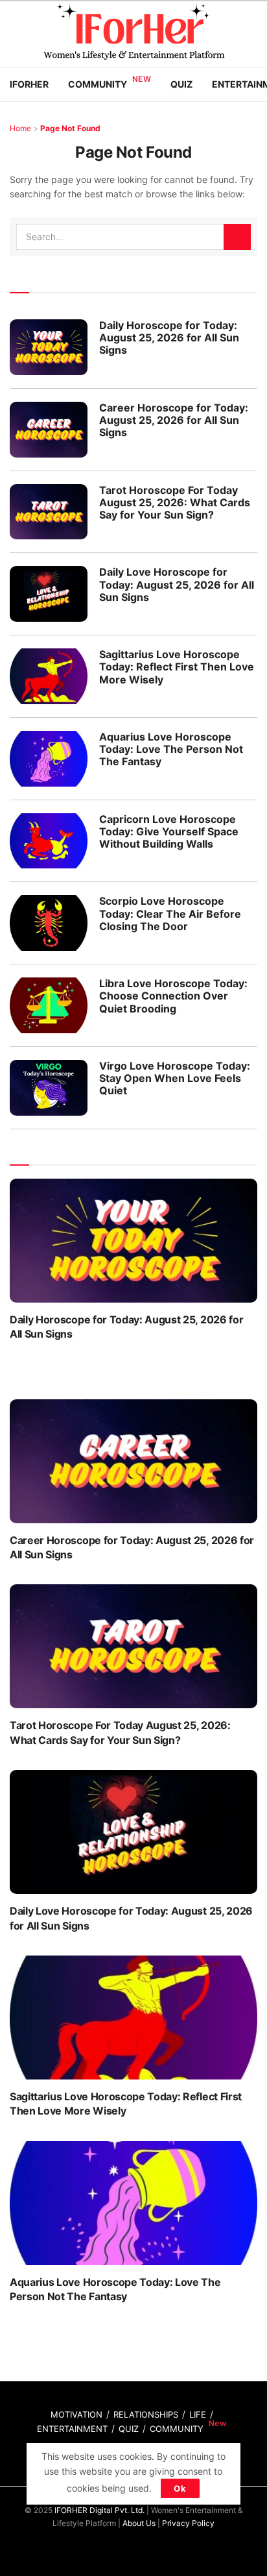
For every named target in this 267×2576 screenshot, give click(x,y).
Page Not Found (70, 128)
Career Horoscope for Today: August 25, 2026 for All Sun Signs (174, 420)
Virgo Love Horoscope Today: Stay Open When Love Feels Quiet (175, 1078)
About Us (139, 2523)
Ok (180, 2488)
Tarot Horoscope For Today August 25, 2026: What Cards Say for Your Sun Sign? (175, 502)
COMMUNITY (177, 2429)
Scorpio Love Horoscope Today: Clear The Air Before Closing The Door (170, 913)
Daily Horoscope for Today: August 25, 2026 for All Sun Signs (169, 337)
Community (98, 84)
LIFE (198, 2414)
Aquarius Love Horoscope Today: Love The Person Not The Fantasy (171, 749)
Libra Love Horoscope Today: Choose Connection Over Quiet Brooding (173, 996)
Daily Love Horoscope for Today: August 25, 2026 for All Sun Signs (177, 584)
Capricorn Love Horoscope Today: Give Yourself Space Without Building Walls (169, 831)
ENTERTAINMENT (72, 2429)
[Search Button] (237, 237)
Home (20, 128)
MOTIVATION (76, 2414)
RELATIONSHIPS (146, 2414)
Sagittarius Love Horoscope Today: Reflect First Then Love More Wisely (177, 667)
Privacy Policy (188, 2523)
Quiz (181, 84)
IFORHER (29, 84)
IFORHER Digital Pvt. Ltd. (99, 2510)
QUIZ (129, 2429)
